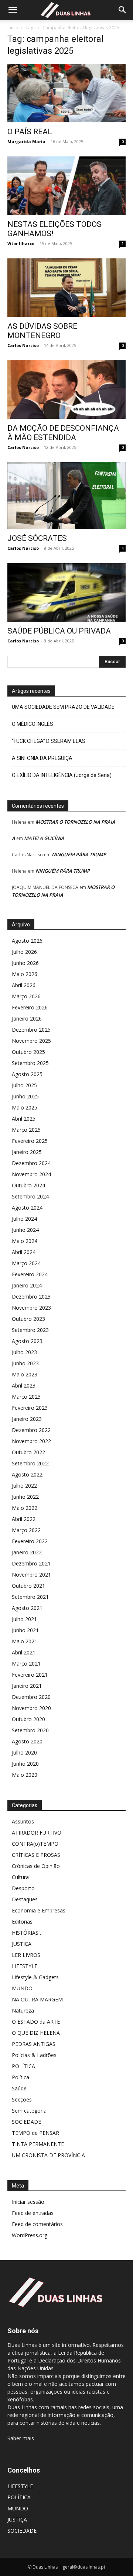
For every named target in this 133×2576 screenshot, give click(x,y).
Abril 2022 (24, 1519)
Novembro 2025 (31, 1041)
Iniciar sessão (28, 2202)
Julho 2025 (24, 1085)
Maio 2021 (25, 1641)
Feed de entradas (33, 2213)
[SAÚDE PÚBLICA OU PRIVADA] (66, 592)
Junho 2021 (25, 1630)
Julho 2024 (24, 1219)
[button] (13, 10)
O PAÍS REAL (30, 132)
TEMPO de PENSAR (35, 2133)
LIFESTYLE (25, 1966)
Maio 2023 (25, 1374)
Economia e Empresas (39, 1910)
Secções (22, 2099)
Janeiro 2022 (27, 1552)
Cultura (20, 1877)
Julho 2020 (24, 1752)
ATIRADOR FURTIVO (37, 1833)
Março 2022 (26, 1530)
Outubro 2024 (28, 1185)
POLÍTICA (23, 2066)
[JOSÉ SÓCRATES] (66, 496)
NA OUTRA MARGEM (37, 1999)
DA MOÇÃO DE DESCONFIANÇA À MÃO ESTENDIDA (63, 433)
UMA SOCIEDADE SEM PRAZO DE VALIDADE (63, 707)
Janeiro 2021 (27, 1686)
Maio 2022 (25, 1508)
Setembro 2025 (30, 1063)
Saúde (19, 2088)
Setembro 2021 (30, 1597)
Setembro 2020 (30, 1730)
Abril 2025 (24, 1119)
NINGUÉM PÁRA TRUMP (79, 854)
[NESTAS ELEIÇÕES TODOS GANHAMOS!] (66, 186)
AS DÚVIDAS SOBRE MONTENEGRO (42, 331)
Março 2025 (26, 1130)
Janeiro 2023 (27, 1419)
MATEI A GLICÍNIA (44, 838)
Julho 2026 (24, 952)
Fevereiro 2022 (30, 1541)
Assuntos (23, 1821)
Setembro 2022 (30, 1463)
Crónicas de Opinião (36, 1866)
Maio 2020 (25, 1775)
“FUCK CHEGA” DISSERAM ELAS (49, 741)
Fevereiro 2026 (30, 1007)
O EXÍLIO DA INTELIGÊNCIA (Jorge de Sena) (62, 775)
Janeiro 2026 (27, 1019)
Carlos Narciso (23, 345)
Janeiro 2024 (27, 1285)
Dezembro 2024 (31, 1163)
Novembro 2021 (31, 1575)
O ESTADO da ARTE (36, 2022)
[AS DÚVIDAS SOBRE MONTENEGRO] (66, 288)
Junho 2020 (25, 1764)
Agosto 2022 (27, 1474)
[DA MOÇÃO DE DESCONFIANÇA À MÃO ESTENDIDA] (66, 390)
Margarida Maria (26, 141)
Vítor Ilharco (21, 243)
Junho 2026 (25, 963)
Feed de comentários (37, 2224)
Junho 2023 (25, 1363)
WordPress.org (30, 2235)
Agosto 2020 (27, 1741)
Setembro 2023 (30, 1330)
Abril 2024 (24, 1252)
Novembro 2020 (31, 1708)
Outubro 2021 (28, 1586)
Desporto (23, 1888)
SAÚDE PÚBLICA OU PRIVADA (59, 631)
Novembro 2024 (31, 1174)
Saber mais (21, 2438)
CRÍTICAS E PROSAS (36, 1855)
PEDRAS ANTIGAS (34, 2044)
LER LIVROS (26, 1955)
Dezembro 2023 (31, 1297)
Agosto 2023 (27, 1341)
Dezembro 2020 (31, 1697)
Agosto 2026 (27, 941)
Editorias (22, 1922)
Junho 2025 (25, 1096)
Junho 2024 (25, 1230)
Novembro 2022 (31, 1441)
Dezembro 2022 (31, 1430)
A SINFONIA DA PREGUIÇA (42, 758)
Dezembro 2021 (31, 1563)
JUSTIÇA (22, 1944)
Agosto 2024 (27, 1208)
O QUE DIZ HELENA (36, 2033)
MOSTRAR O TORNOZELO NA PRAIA (75, 822)
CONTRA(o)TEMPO (35, 1844)
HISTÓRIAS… (27, 1933)
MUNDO (22, 1988)
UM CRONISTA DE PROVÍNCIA (48, 2155)
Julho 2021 (24, 1619)
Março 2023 (26, 1397)
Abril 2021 (24, 1652)
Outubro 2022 (28, 1452)
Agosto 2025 (27, 1074)
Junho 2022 (25, 1497)
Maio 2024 (25, 1241)
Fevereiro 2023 (30, 1408)
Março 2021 (26, 1664)
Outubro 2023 (28, 1319)
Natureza (23, 2010)
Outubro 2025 (28, 1052)
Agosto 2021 (27, 1608)
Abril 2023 (24, 1385)
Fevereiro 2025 (30, 1141)
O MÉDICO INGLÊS (33, 724)
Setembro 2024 (30, 1196)
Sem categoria (29, 2111)
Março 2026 (26, 996)
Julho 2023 (24, 1352)
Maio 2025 (25, 1107)
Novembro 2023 (31, 1308)
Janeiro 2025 (27, 1152)
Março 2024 (26, 1263)
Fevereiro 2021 (30, 1675)
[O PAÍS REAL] (66, 93)
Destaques (25, 1899)
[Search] (123, 10)
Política (21, 2077)
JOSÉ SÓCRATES (37, 538)
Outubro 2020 (28, 1719)
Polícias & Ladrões (34, 2055)
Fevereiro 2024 (30, 1274)
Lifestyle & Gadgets (35, 1977)
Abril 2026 (24, 985)
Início (13, 28)
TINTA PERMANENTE (38, 2144)
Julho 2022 (24, 1486)
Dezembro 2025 (31, 1030)
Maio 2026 (25, 974)
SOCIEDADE (26, 2122)
